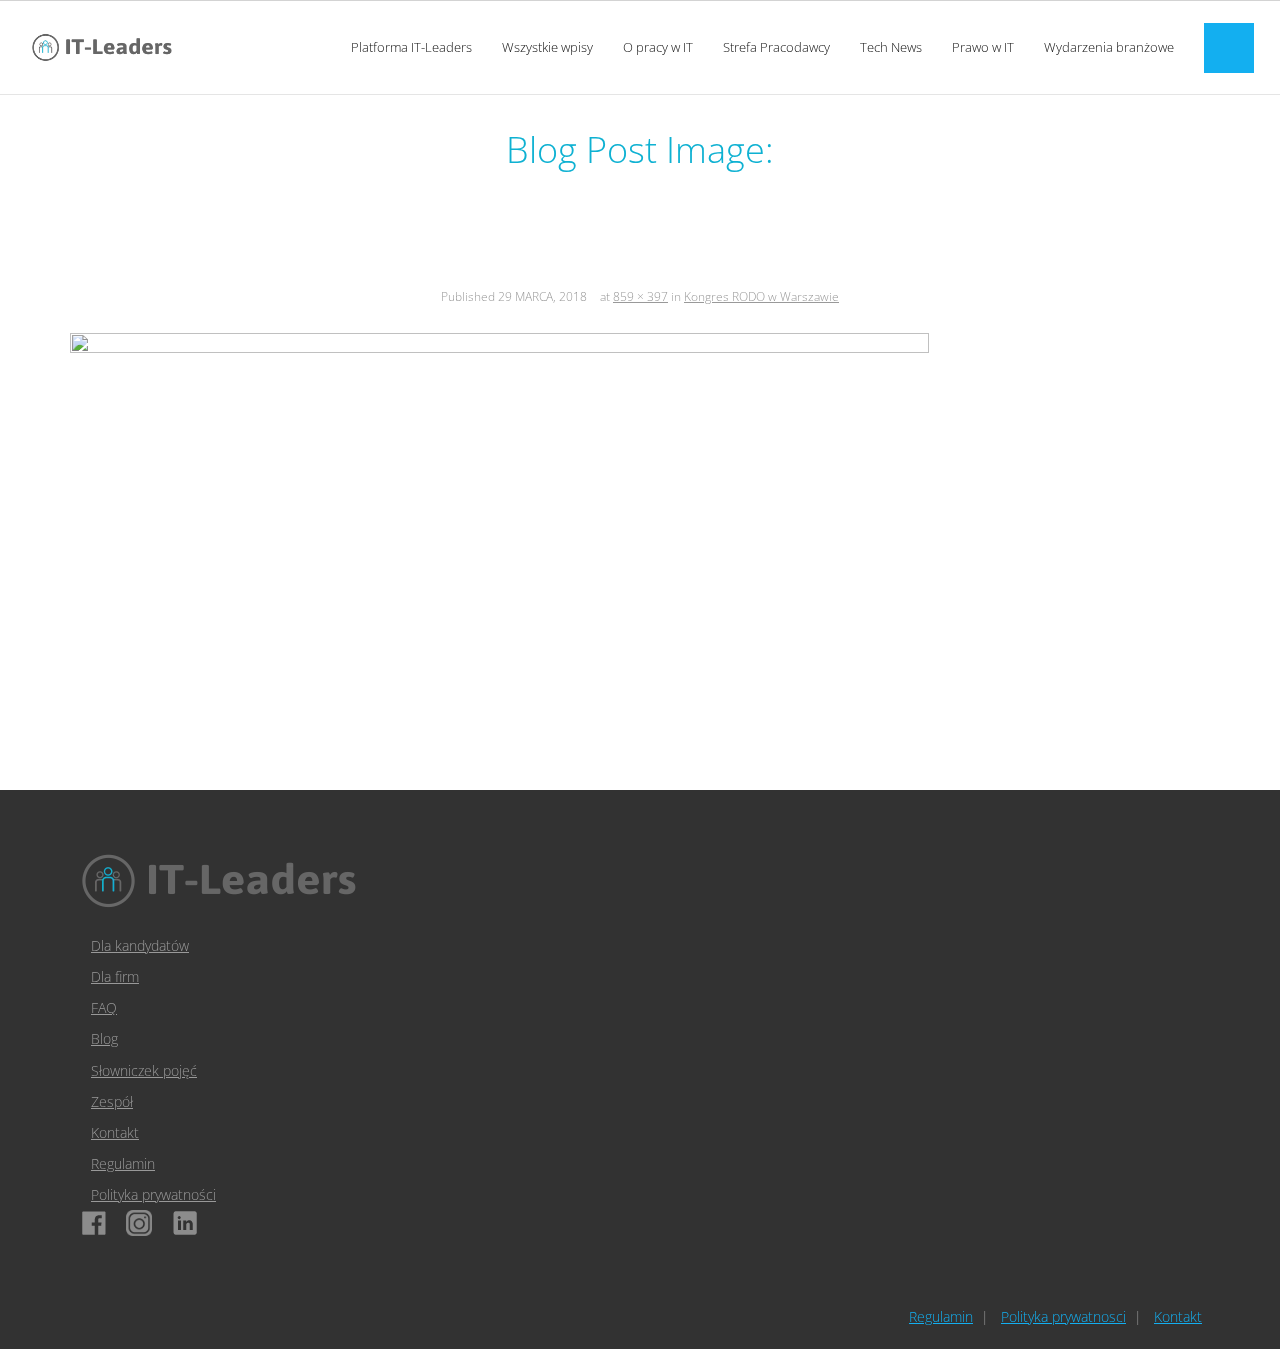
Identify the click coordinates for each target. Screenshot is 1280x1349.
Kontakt (115, 1132)
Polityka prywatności (153, 1194)
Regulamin (123, 1163)
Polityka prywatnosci (1063, 1316)
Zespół (112, 1101)
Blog (104, 1038)
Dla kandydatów (140, 945)
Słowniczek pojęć (144, 1070)
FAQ (104, 1007)
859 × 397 (640, 296)
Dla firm (115, 976)
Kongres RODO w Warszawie (761, 296)
